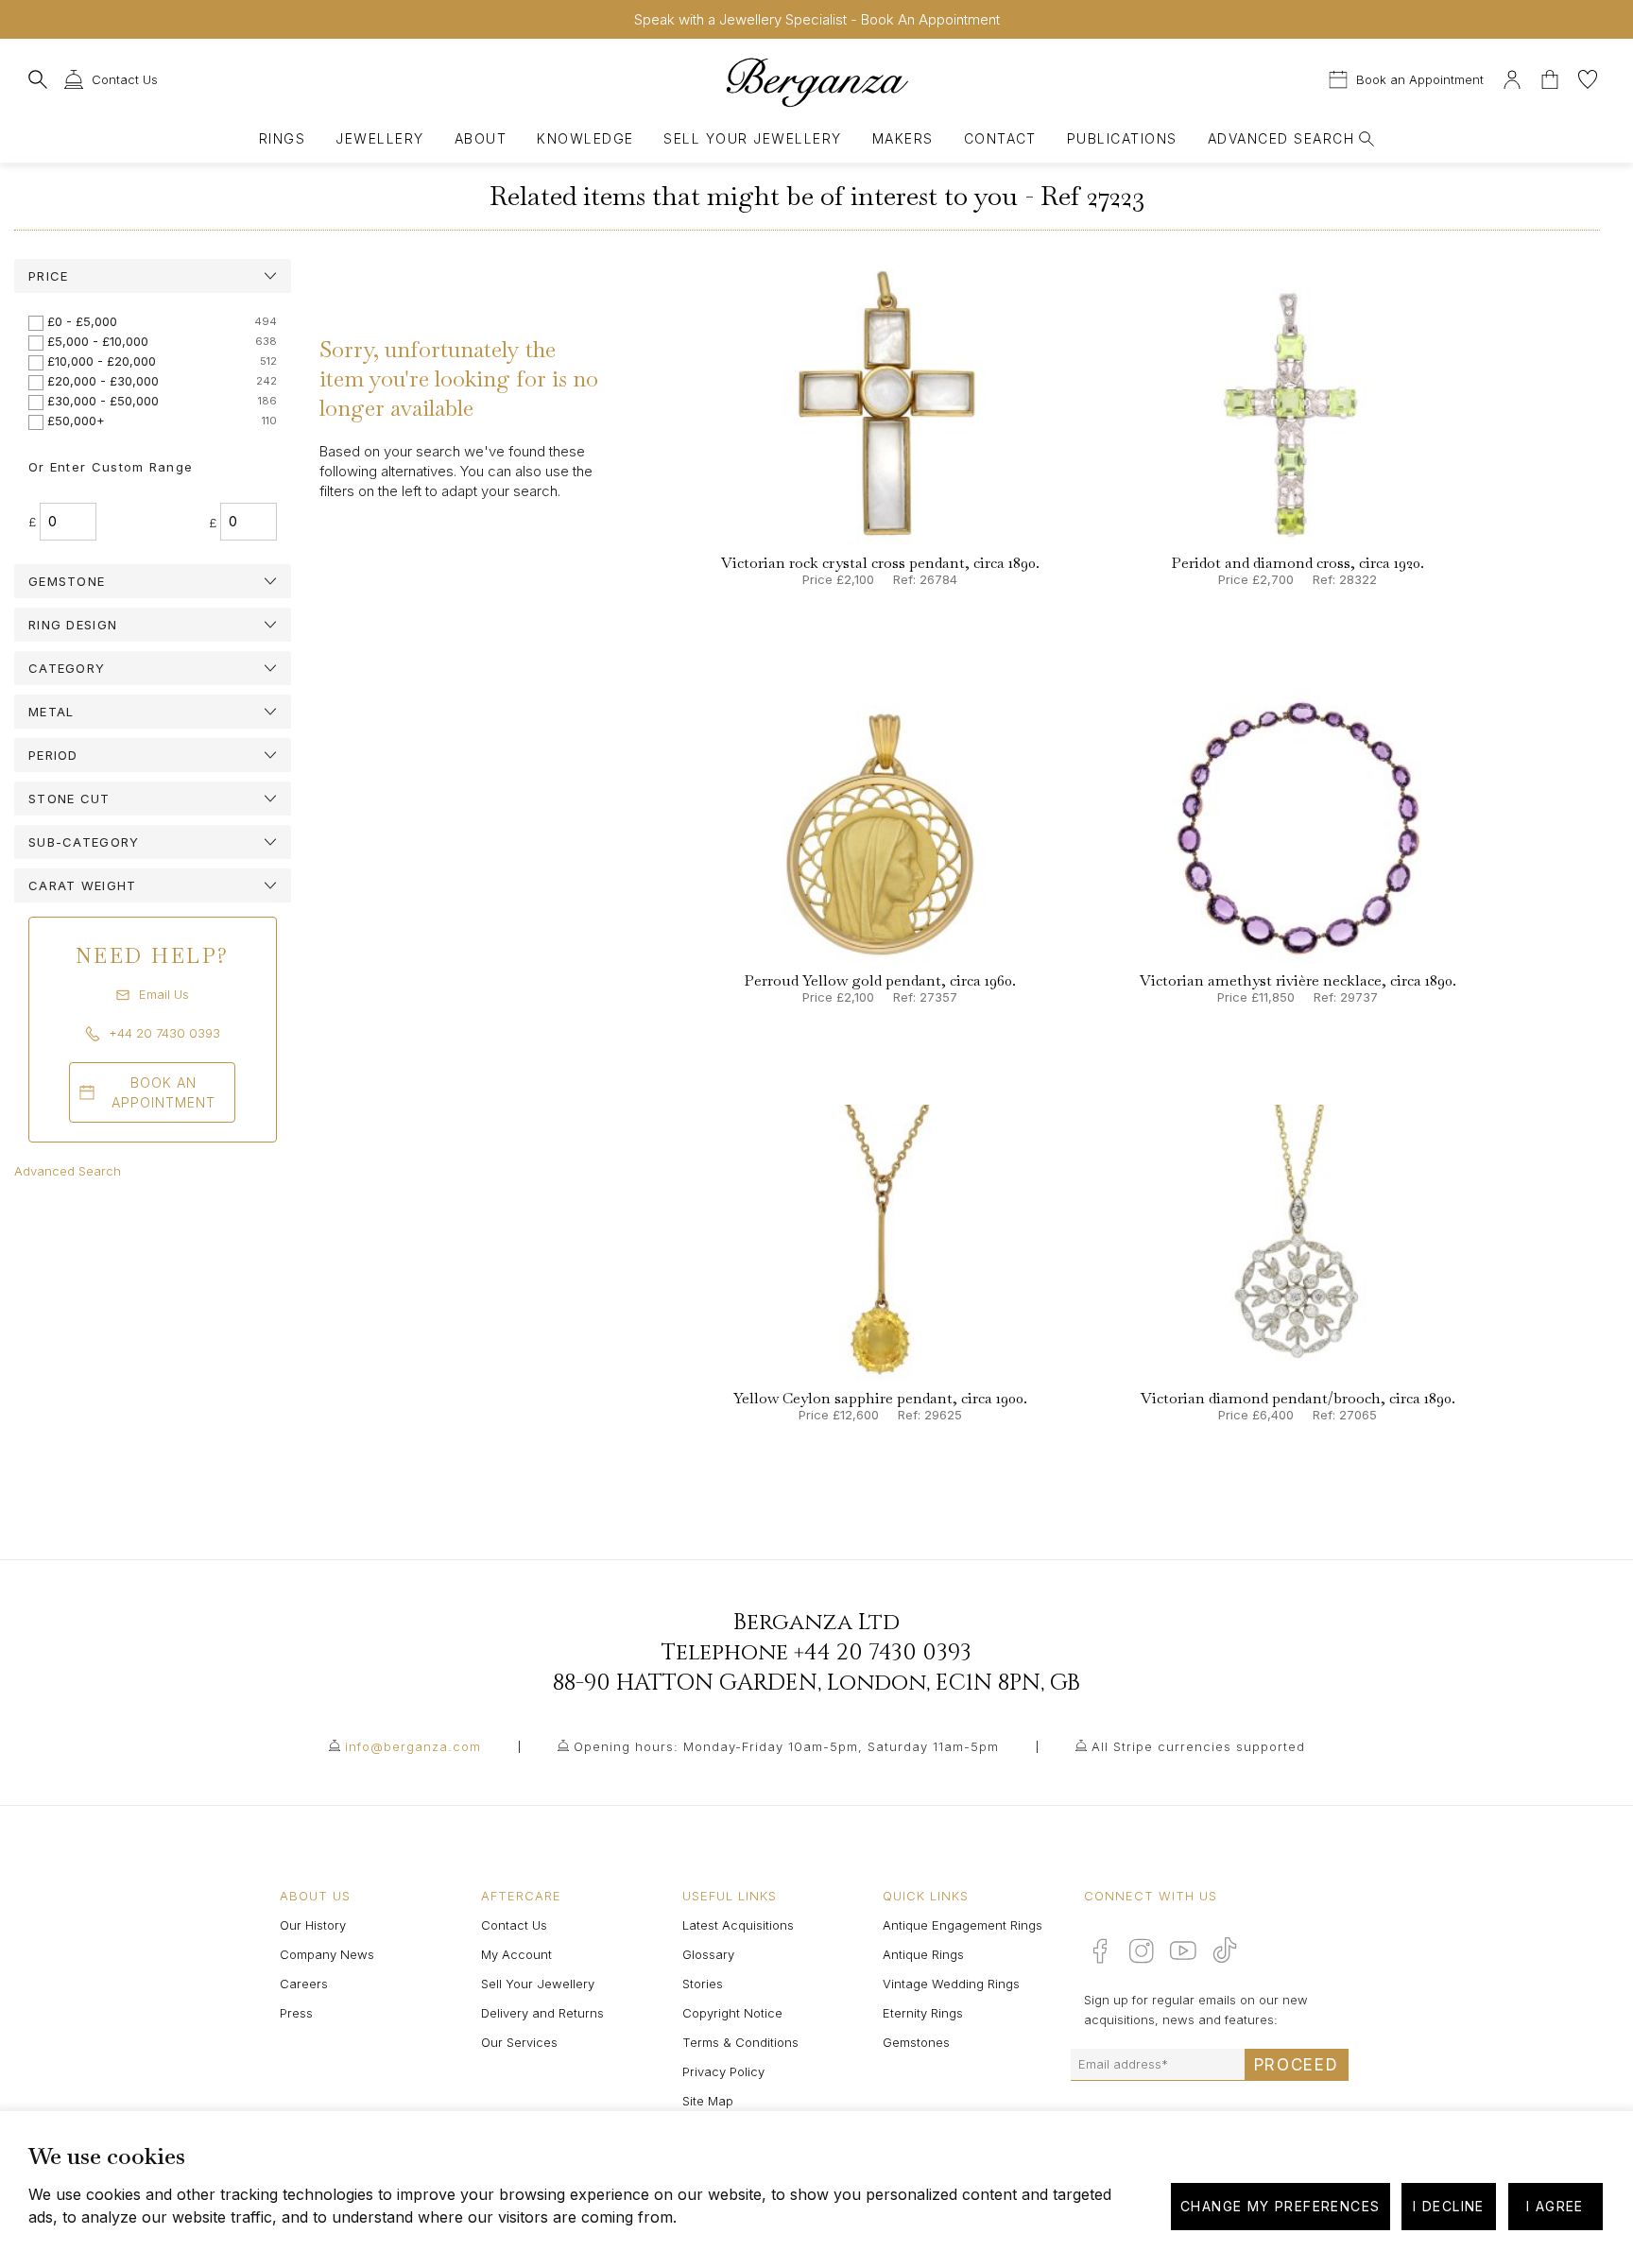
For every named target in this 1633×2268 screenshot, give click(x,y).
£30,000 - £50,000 (103, 401)
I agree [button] (1555, 2206)
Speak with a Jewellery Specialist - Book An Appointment (817, 19)
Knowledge (585, 138)
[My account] (1512, 77)
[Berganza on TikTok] (1225, 1950)
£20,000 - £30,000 (103, 381)
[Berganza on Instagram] (1142, 1950)
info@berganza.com (413, 1746)
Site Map (708, 2101)
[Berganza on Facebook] (1100, 1950)
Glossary (708, 1954)
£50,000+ (76, 421)
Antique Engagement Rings (963, 1925)
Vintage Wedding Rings (951, 1984)
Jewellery (379, 138)
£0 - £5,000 (82, 321)
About (481, 138)
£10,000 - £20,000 (102, 361)
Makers (903, 138)
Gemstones (916, 2042)
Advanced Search (68, 1171)
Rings (282, 138)
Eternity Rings (923, 2013)
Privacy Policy (723, 2071)
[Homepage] (816, 82)
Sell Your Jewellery (752, 138)
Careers (304, 1984)
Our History (313, 1925)
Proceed (1297, 2065)
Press (296, 2013)
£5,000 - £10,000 (98, 341)
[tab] (153, 276)
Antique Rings (923, 1954)
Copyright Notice (732, 2013)
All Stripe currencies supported (1198, 1746)
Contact (1000, 138)
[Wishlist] (1588, 77)
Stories (703, 1984)
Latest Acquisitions (738, 1925)
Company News (327, 1954)
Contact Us (514, 1925)
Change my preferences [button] (1280, 2206)
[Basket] (1552, 77)
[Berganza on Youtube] (1183, 1950)
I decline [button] (1449, 2206)
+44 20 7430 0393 (883, 1653)
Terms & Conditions (740, 2042)
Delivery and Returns (542, 2013)
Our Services (519, 2042)
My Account (516, 1954)
